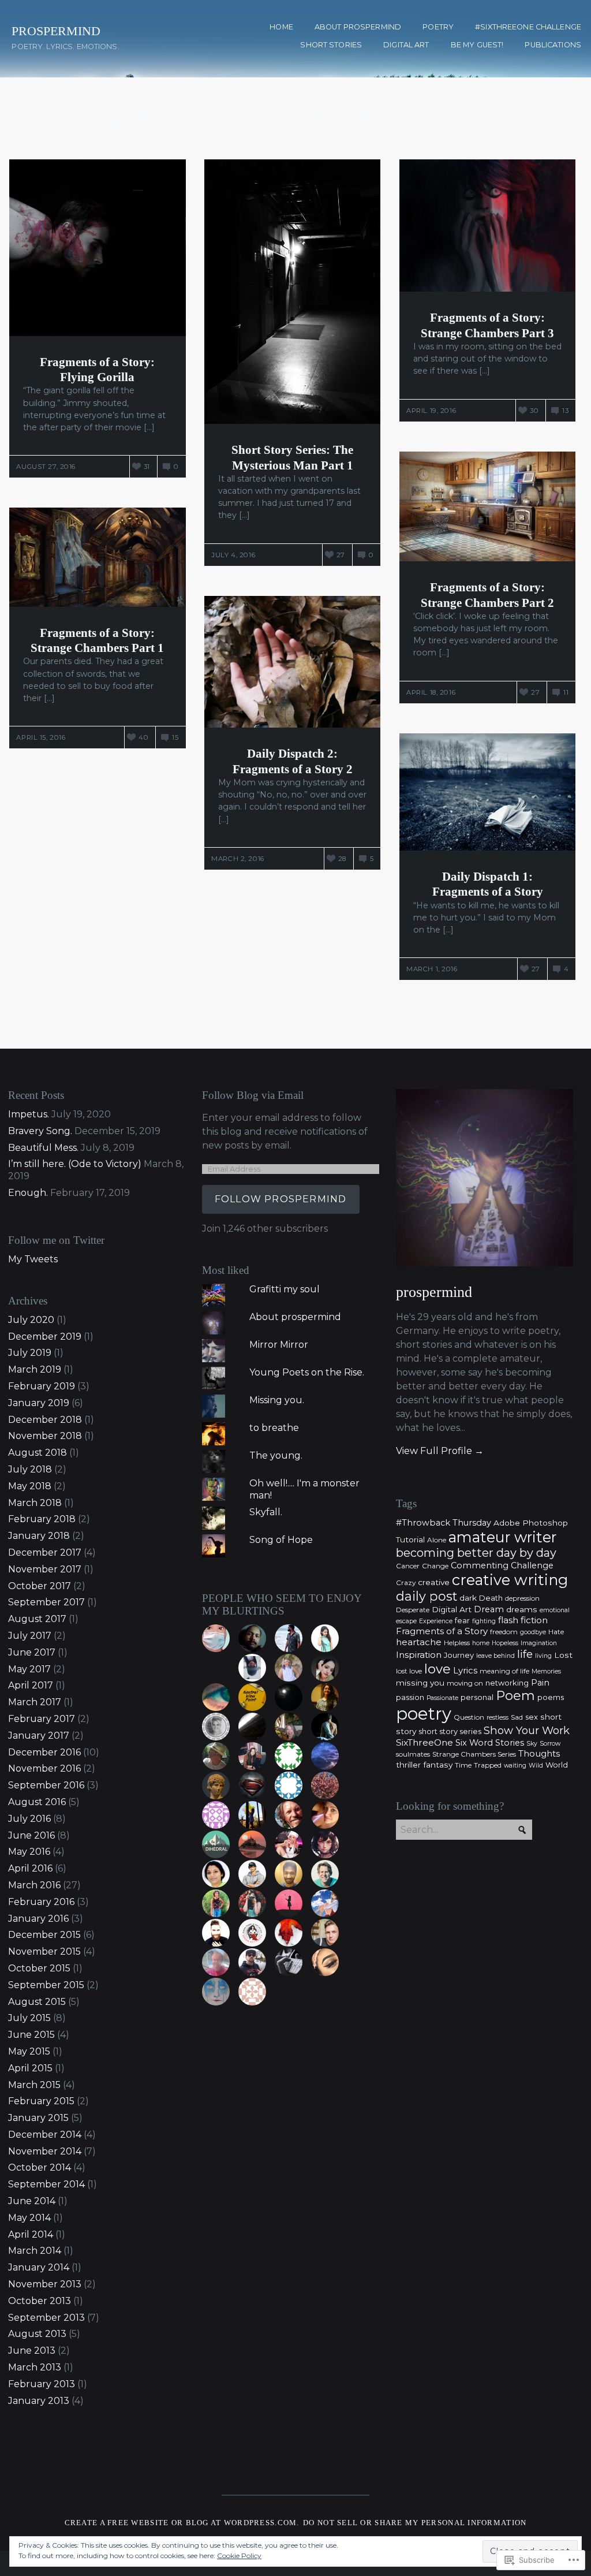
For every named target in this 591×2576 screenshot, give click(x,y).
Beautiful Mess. (43, 1148)
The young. (276, 1455)
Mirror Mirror (279, 1345)
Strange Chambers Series (474, 1754)
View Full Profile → (440, 1451)
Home (281, 27)
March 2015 (34, 2085)
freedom (504, 1632)
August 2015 (37, 2002)
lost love (409, 1671)
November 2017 (45, 1569)
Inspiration (419, 1655)
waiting (515, 1766)
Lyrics (465, 1670)
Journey (459, 1655)
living (543, 1656)
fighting (484, 1621)
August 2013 (37, 2334)
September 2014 (46, 2184)
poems (551, 1697)
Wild (536, 1766)
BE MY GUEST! (477, 45)
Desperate (413, 1610)
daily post (427, 1596)
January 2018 (39, 1536)
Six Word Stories (490, 1743)
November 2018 (45, 1436)
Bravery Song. (40, 1131)
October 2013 (40, 2301)
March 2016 (34, 1885)
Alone (437, 1540)
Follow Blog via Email (253, 1095)
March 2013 (35, 2367)
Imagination (539, 1643)
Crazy (406, 1582)
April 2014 (31, 2234)
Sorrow (550, 1744)
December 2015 (44, 1935)
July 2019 (30, 1353)
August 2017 (37, 1619)
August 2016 (37, 1802)
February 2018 (42, 1519)
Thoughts (539, 1753)
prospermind (434, 1292)
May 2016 (29, 1852)
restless (498, 1718)
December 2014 (45, 2135)
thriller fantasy (424, 1765)
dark (468, 1598)
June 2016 (31, 1835)
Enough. (28, 1193)
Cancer (408, 1566)
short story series (450, 1731)
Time (463, 1765)
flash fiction (523, 1620)
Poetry (438, 27)
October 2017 (40, 1586)
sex (532, 1717)
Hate (556, 1632)
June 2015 (31, 2035)
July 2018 (30, 1469)
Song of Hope (281, 1540)
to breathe (274, 1428)
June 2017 (32, 1652)
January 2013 (39, 2401)
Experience (436, 1621)
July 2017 (30, 1636)
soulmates (413, 1754)
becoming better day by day (476, 1553)
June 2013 (32, 2351)
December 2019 (45, 1337)
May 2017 (29, 1669)
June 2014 (32, 2201)
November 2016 (44, 1768)
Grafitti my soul (285, 1289)
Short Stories (331, 45)
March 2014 (35, 2251)
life (525, 1654)
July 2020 (31, 1320)
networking (507, 1683)
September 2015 (46, 1985)
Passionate (442, 1698)
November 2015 (44, 1951)
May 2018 (30, 1486)
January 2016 (38, 1919)
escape (406, 1621)
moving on (465, 1683)
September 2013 (46, 2318)
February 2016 (41, 1902)
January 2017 (39, 1736)
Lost (563, 1655)
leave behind (495, 1656)
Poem (515, 1696)
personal (477, 1697)
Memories (546, 1671)
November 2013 (45, 2284)
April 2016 (30, 1868)
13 (565, 411)
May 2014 (29, 2218)
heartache (419, 1642)
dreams (522, 1609)
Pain (540, 1683)
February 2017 (42, 1719)
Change (435, 1566)
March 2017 (35, 1702)
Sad (517, 1717)
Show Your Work (527, 1730)
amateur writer (502, 1537)
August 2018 (38, 1453)
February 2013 (42, 2384)
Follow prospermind (281, 1199)
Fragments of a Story (442, 1631)
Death (491, 1598)
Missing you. (277, 1400)
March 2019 (35, 1369)
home (481, 1643)
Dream (489, 1609)
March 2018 (35, 1503)
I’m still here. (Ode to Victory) (75, 1164)
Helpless (457, 1643)
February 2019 (42, 1386)
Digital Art (406, 45)
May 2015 (29, 2051)
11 (566, 692)
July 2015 (29, 2018)
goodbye (533, 1632)
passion (410, 1697)
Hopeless (505, 1643)
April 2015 (30, 2068)
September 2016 (46, 1785)
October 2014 (40, 2167)
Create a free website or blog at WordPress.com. (182, 2523)
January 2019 (39, 1403)
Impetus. (29, 1114)
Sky (532, 1744)
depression (522, 1598)
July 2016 (29, 1819)
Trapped (488, 1765)
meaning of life (504, 1671)
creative (434, 1582)
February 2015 (41, 2101)
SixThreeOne (424, 1742)
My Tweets (33, 1259)
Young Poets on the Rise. (307, 1372)
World (557, 1765)
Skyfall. (266, 1512)
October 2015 (39, 1968)
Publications (553, 45)
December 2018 (45, 1420)
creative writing (510, 1580)
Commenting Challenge (502, 1565)
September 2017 (46, 1602)
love (437, 1669)
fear (462, 1620)
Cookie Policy (239, 2556)
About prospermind (358, 27)
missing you (420, 1683)
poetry (424, 1714)
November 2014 (45, 2151)
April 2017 (31, 1685)
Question (469, 1717)
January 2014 (39, 2267)
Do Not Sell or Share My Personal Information (415, 2523)
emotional (555, 1610)
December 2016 (44, 1752)
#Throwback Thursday (444, 1523)
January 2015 (38, 2118)
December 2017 (45, 1552)
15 (175, 737)
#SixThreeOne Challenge (528, 27)
